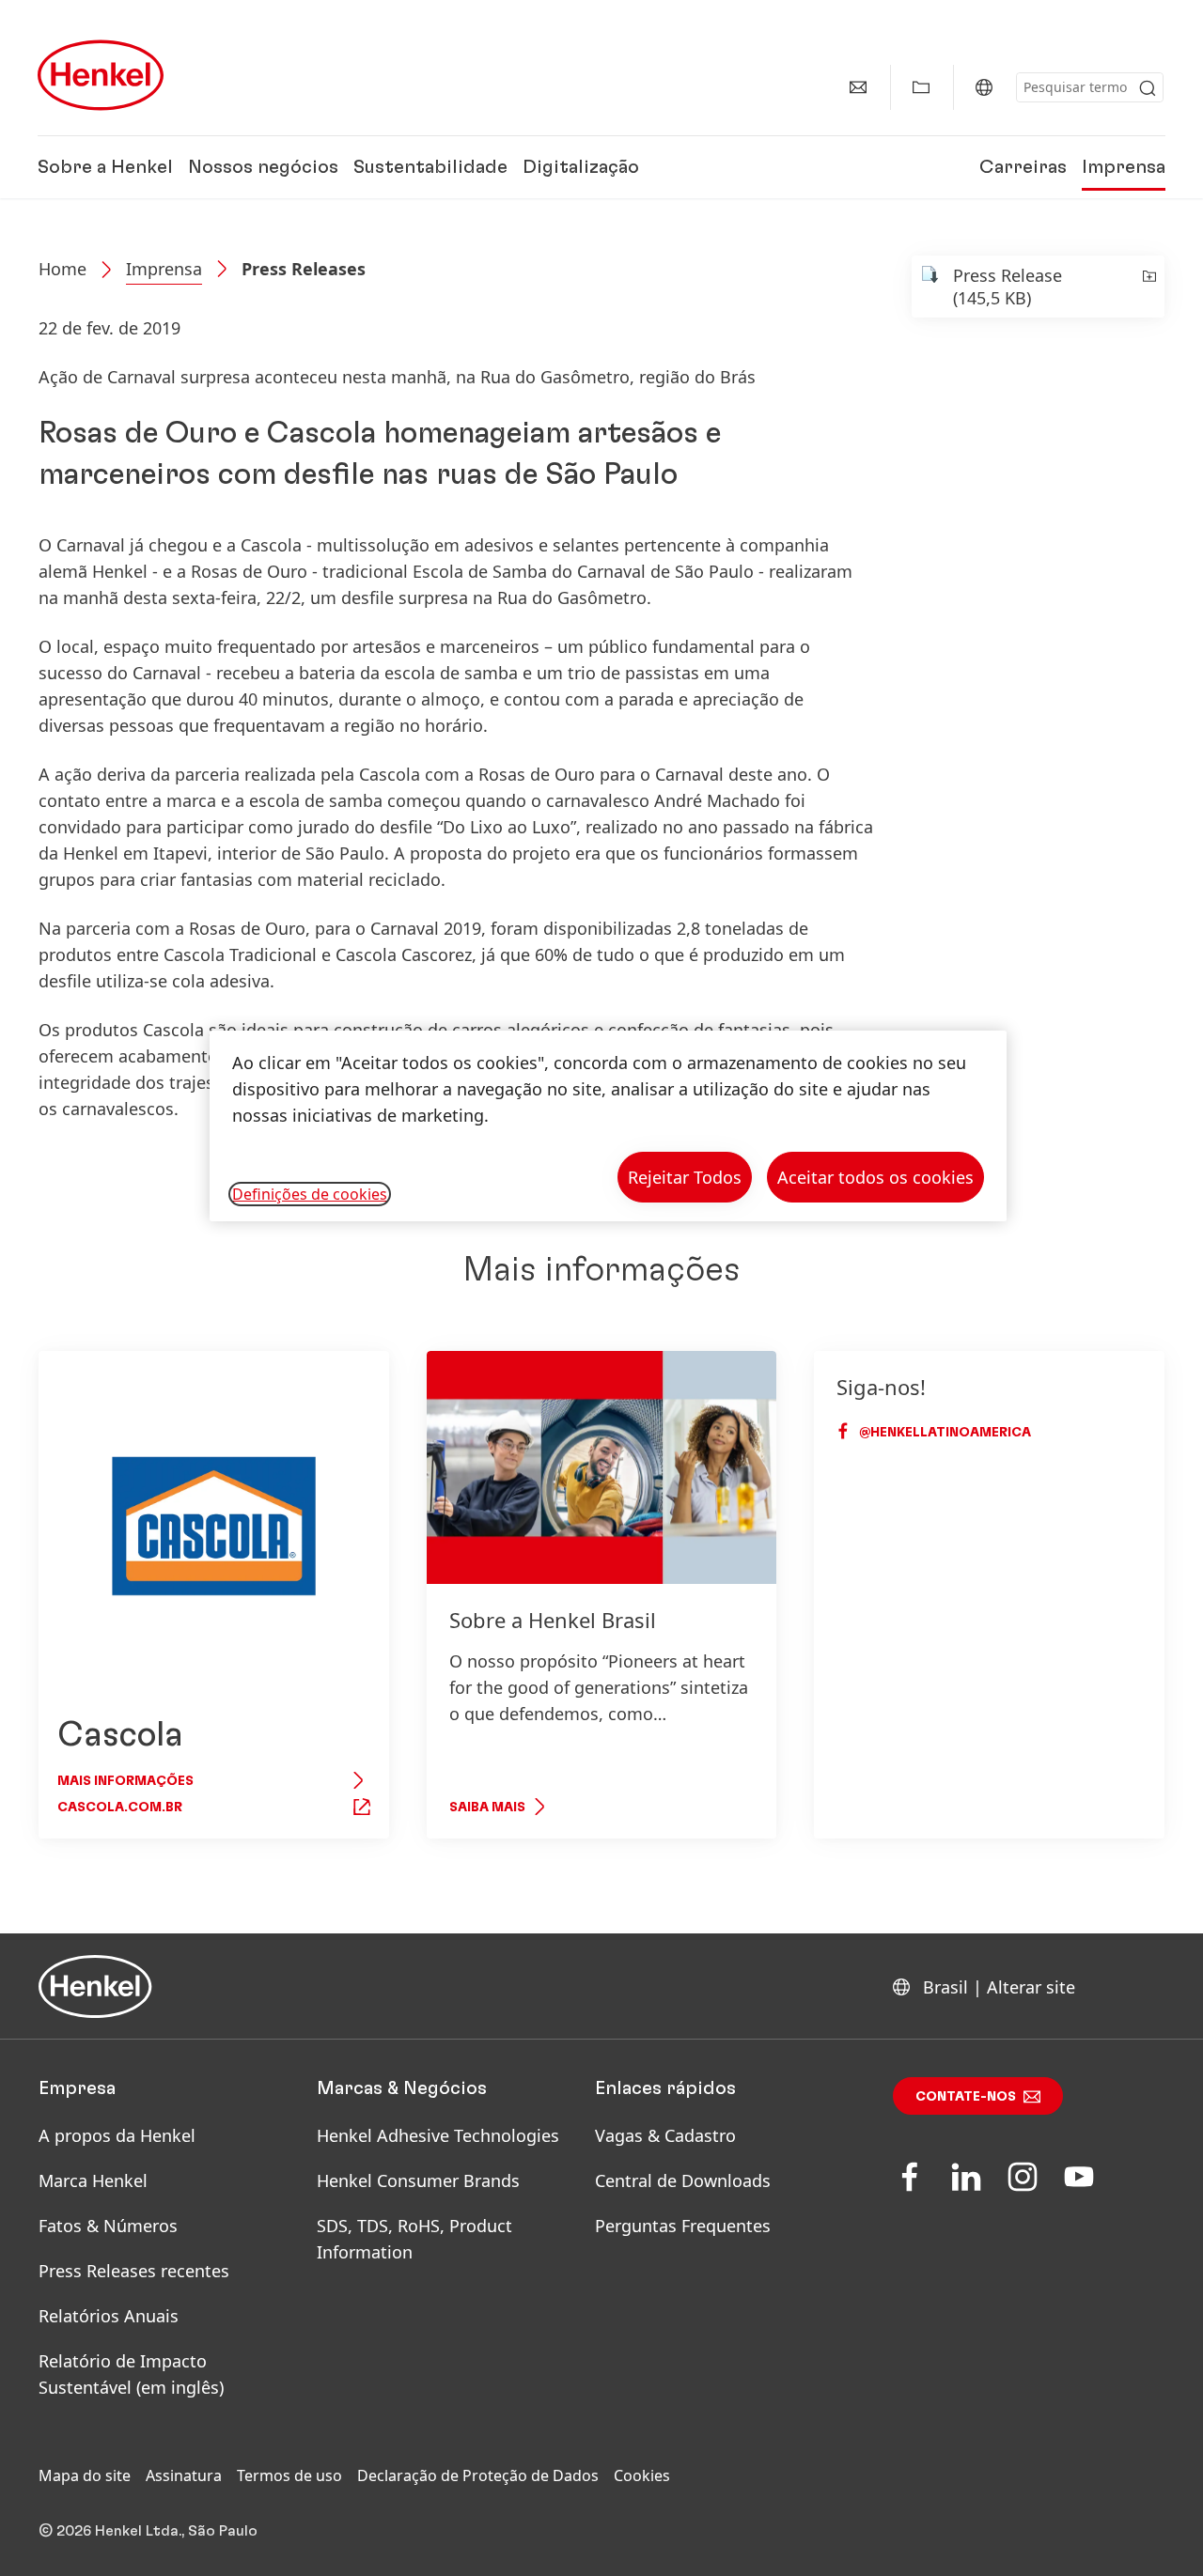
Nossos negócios (263, 167)
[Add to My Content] (1148, 287)
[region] (608, 1126)
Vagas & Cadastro (665, 2135)
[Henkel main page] (101, 75)
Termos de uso (289, 2475)
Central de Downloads (683, 2180)
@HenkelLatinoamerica (944, 1433)
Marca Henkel (93, 2180)
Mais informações (125, 1781)
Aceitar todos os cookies (875, 1177)
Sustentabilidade (430, 167)
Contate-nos (966, 2097)
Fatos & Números (108, 2226)
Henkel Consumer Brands (418, 2180)
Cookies (642, 2475)
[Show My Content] (921, 87)
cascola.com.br (120, 1808)
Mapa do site (85, 2475)
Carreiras (1023, 167)
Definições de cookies (310, 1194)
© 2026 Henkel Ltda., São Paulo (148, 2531)
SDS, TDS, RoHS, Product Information (414, 2239)
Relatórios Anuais (109, 2316)
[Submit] (1148, 88)
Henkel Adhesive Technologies (438, 2135)
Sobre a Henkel (105, 167)
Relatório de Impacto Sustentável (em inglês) (131, 2374)
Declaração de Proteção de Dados (478, 2475)
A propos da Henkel (117, 2135)
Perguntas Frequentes (683, 2226)
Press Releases (304, 269)
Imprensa (1124, 167)
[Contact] (858, 87)
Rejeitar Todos (685, 1177)
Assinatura (184, 2475)
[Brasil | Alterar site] (984, 87)
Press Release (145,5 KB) (1008, 287)
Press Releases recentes (134, 2271)
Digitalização (581, 167)
